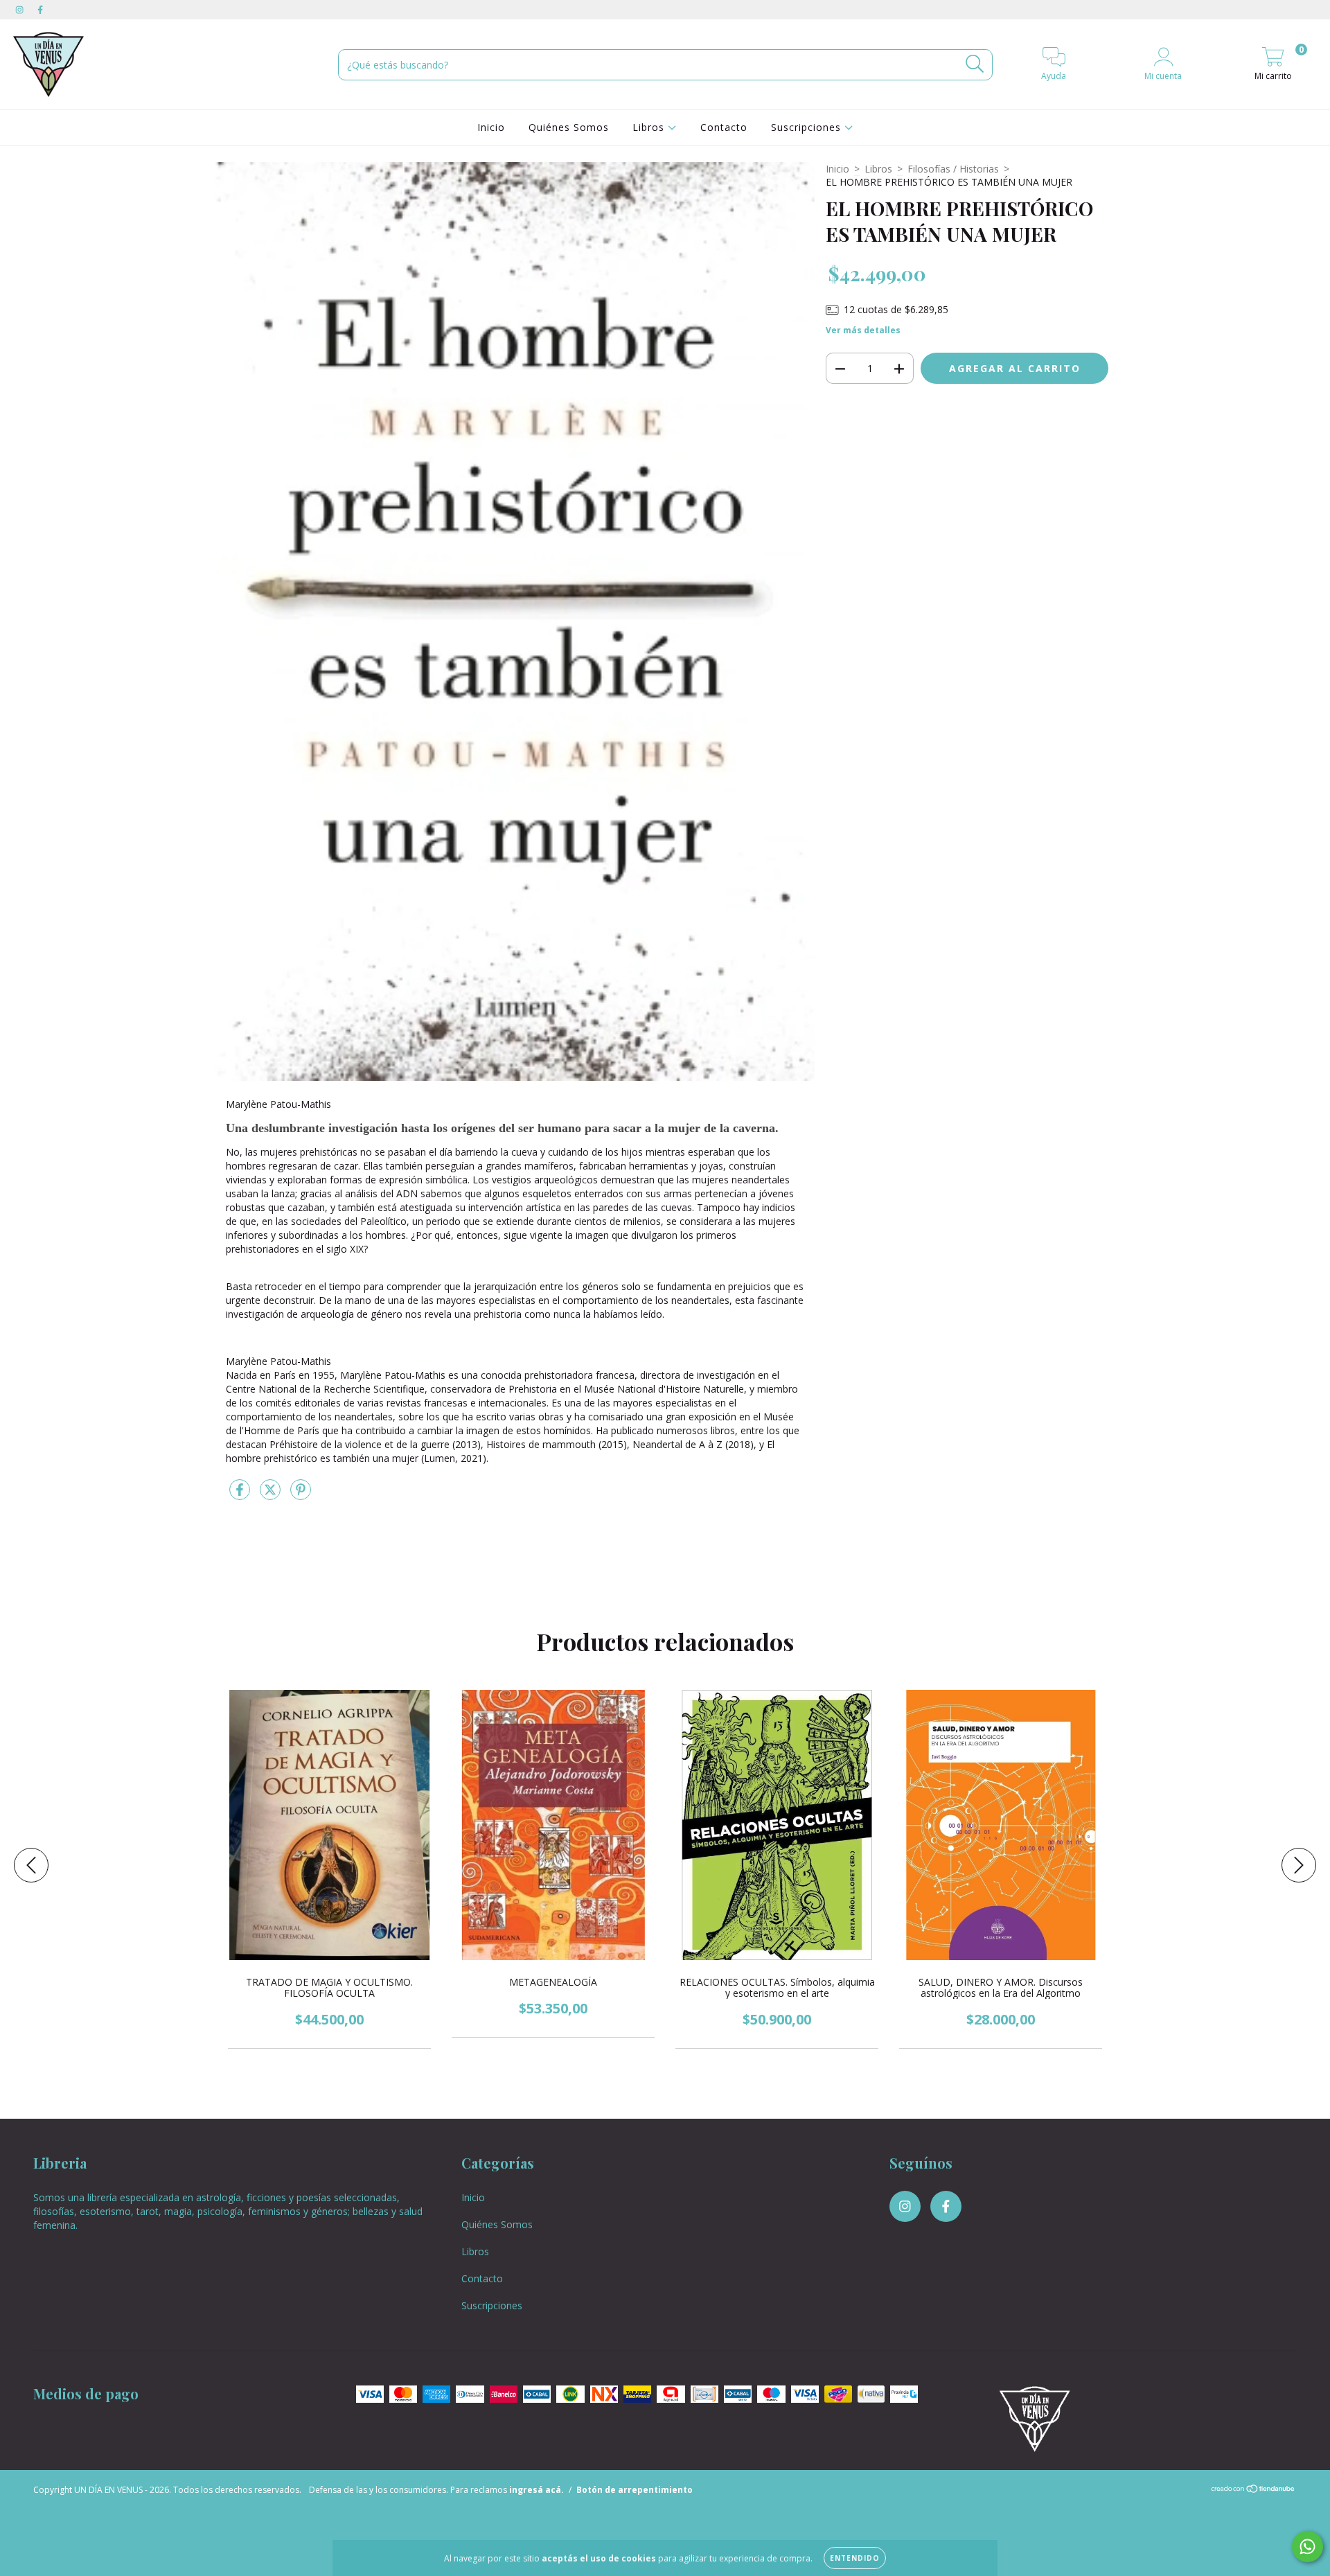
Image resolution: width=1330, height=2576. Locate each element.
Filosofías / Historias (953, 169)
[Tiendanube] (1253, 2490)
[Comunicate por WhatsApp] (1307, 2547)
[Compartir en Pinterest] (301, 1495)
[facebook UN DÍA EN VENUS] (40, 9)
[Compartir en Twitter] (272, 1495)
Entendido (855, 2558)
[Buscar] (975, 64)
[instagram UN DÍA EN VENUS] (21, 9)
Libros (650, 127)
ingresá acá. (537, 2490)
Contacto (724, 127)
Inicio (491, 127)
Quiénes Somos (569, 127)
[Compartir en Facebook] (241, 1495)
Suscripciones (808, 127)
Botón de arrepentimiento (635, 2490)
